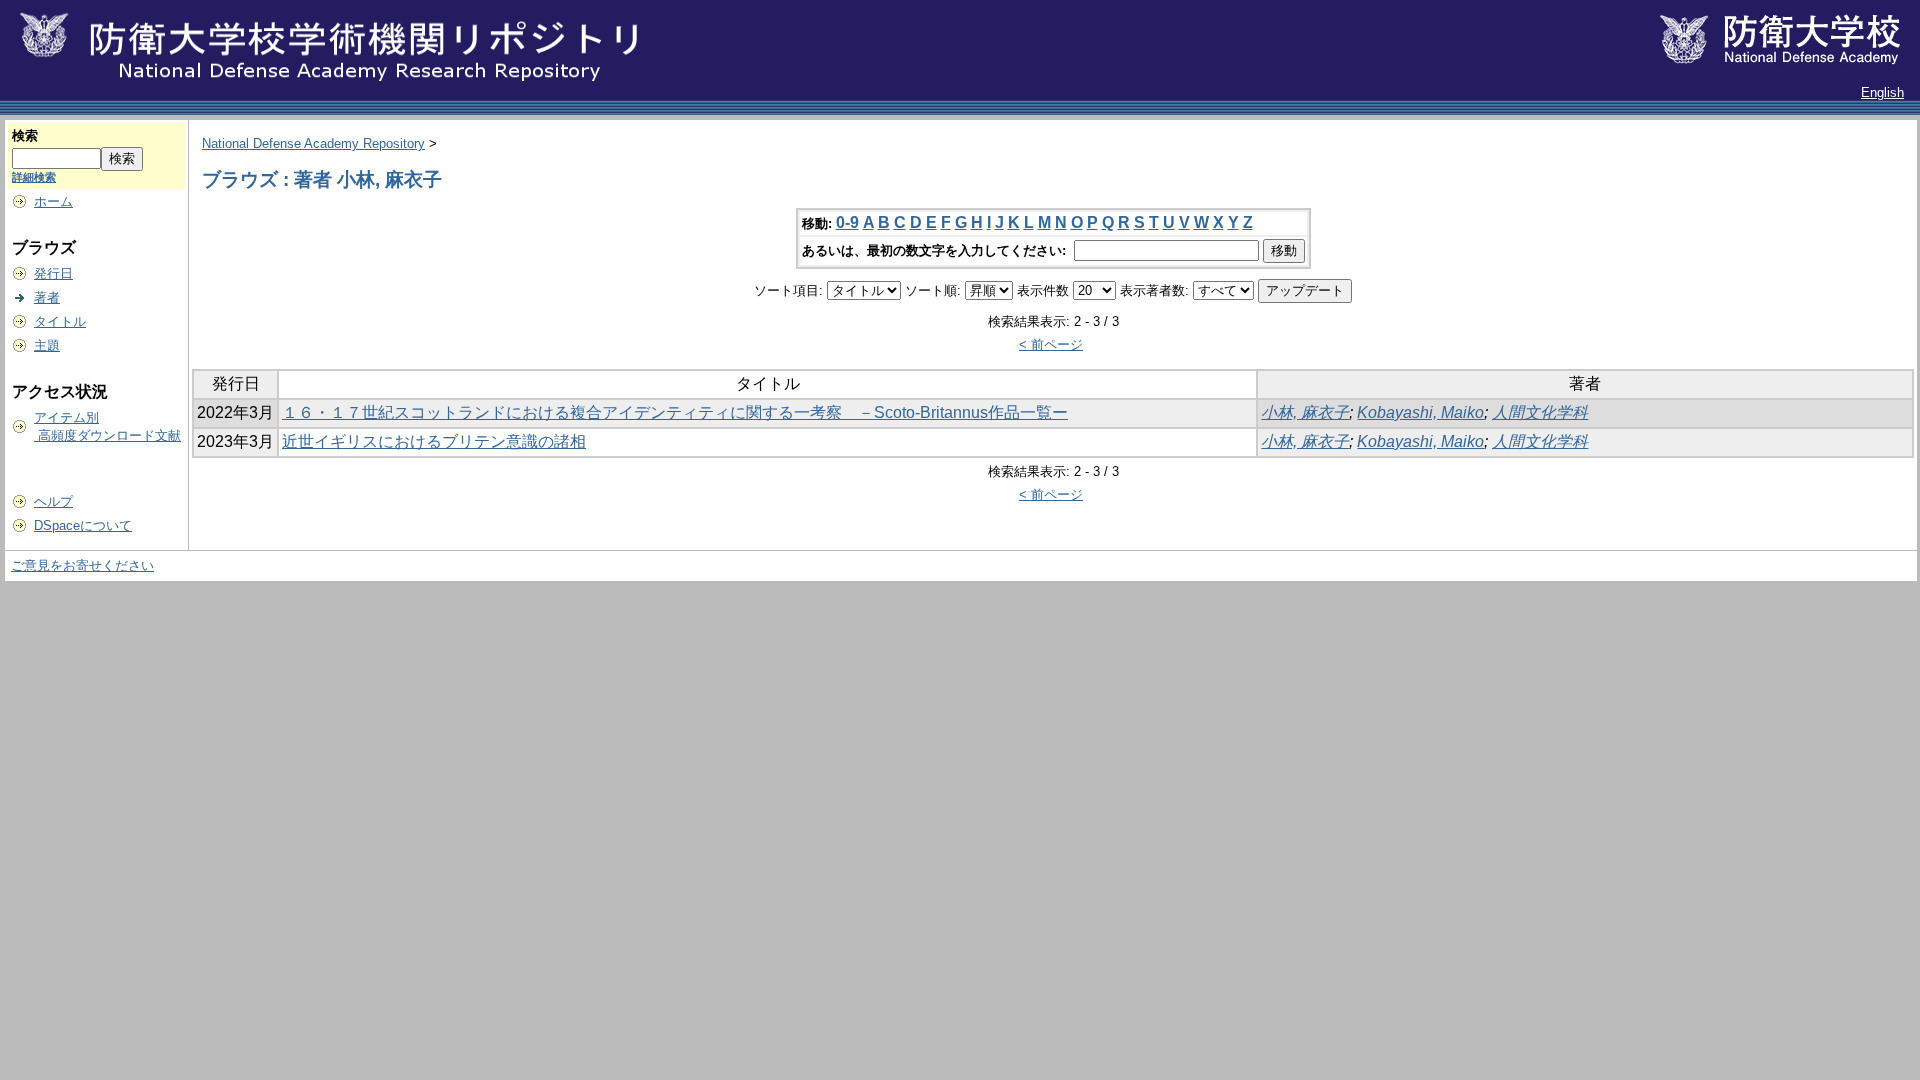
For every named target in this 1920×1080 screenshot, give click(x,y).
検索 (25, 135)
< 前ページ (1051, 344)
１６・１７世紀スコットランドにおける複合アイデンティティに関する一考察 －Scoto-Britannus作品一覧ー (675, 412)
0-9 (847, 222)
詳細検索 (34, 177)
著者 (47, 297)
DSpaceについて (83, 525)
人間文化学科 (1540, 412)
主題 (47, 345)
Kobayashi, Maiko (1420, 412)
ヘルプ (53, 501)
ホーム (53, 201)
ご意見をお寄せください (82, 565)
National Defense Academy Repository (313, 143)
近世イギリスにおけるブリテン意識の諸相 (434, 441)
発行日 (53, 273)
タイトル (60, 321)
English (1882, 92)
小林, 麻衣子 (1305, 412)
